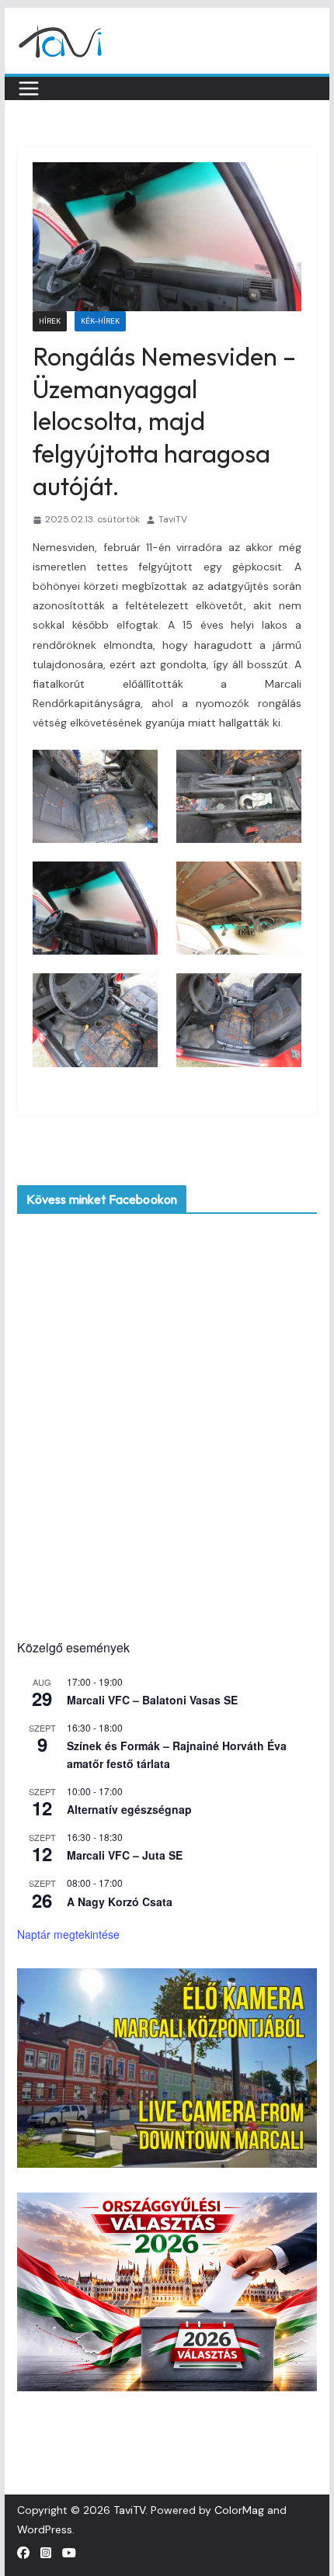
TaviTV (173, 519)
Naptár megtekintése (68, 1934)
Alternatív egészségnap (129, 1809)
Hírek (50, 321)
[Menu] (29, 88)
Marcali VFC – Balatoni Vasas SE (152, 1700)
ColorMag (239, 2510)
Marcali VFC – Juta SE (125, 1855)
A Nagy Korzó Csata (120, 1902)
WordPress (45, 2529)
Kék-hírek (100, 321)
